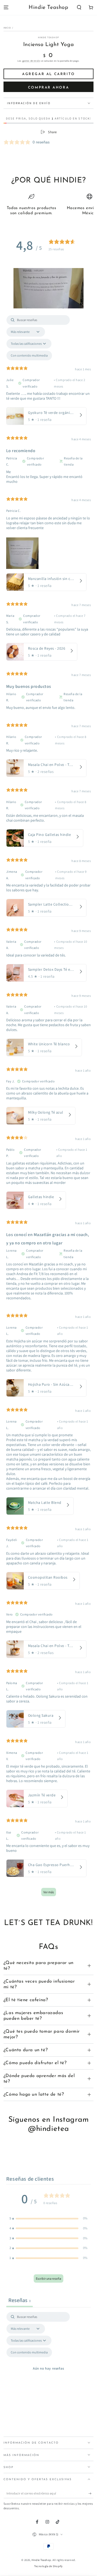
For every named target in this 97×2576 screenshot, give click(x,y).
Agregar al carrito (48, 74)
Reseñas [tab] (20, 2300)
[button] (79, 8)
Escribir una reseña (48, 2278)
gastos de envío (31, 61)
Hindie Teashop (48, 37)
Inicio (7, 28)
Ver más (49, 1892)
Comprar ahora (48, 88)
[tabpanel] (49, 1108)
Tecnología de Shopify (48, 2566)
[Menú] (6, 8)
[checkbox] (29, 356)
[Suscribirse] (91, 2494)
